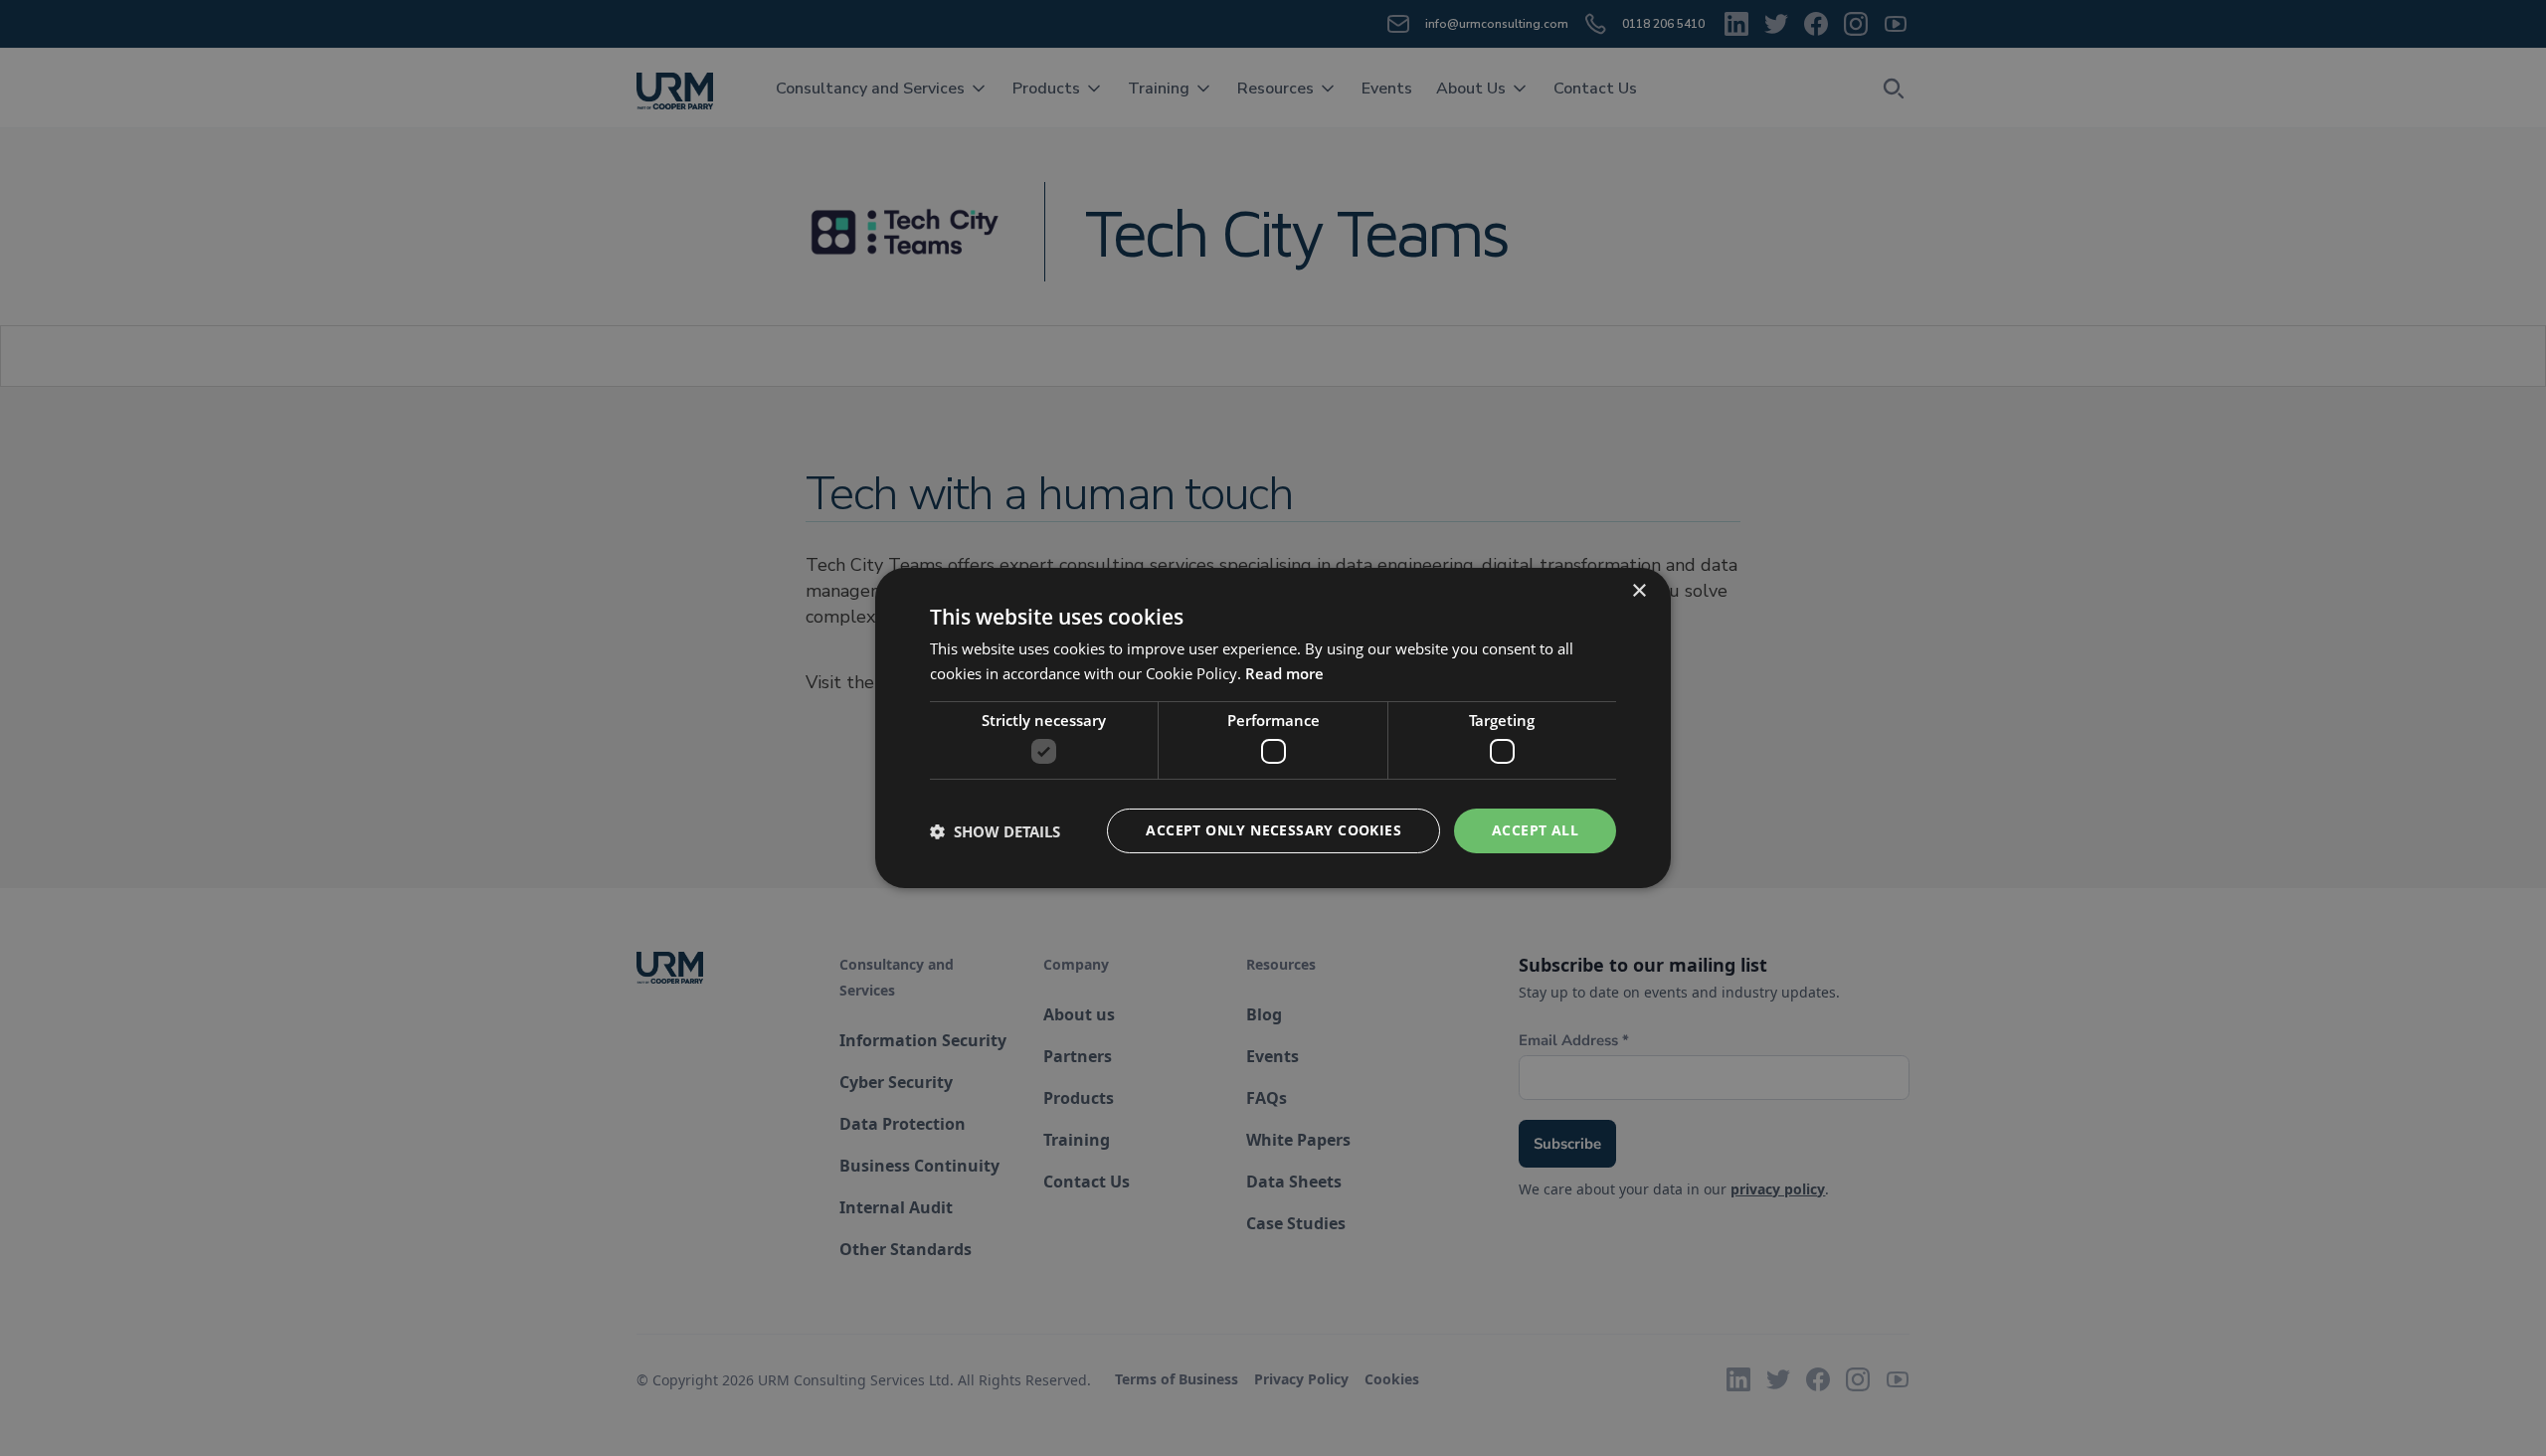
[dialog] (1273, 728)
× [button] (1638, 591)
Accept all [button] (1535, 830)
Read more (1284, 673)
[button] (995, 831)
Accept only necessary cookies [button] (1273, 830)
